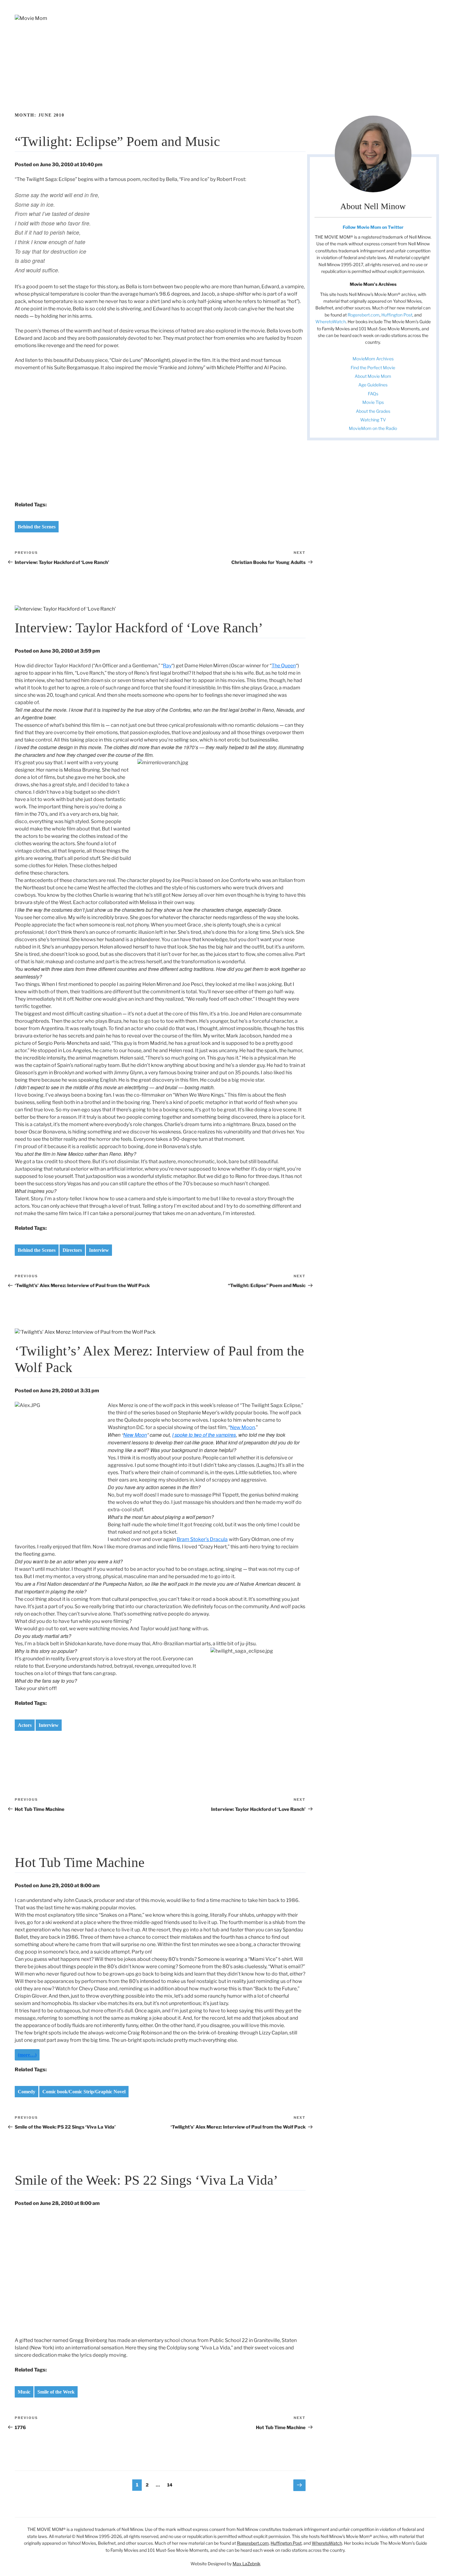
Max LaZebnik (247, 2564)
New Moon (243, 1427)
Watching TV (373, 420)
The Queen (284, 666)
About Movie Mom (373, 376)
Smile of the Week (56, 2392)
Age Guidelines (373, 385)
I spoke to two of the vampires (204, 1435)
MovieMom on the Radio (373, 428)
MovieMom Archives (373, 359)
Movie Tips (373, 402)
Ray (167, 666)
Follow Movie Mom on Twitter (373, 227)
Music (24, 2392)
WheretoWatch (331, 322)
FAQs (373, 394)
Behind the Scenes (37, 527)
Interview (99, 1250)
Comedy (27, 2092)
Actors (25, 1725)
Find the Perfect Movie (373, 368)
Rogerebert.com (364, 315)
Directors (72, 1250)
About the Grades (373, 411)
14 (171, 2485)
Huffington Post (397, 315)
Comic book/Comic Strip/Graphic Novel (84, 2092)
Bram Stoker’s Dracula (202, 1539)
